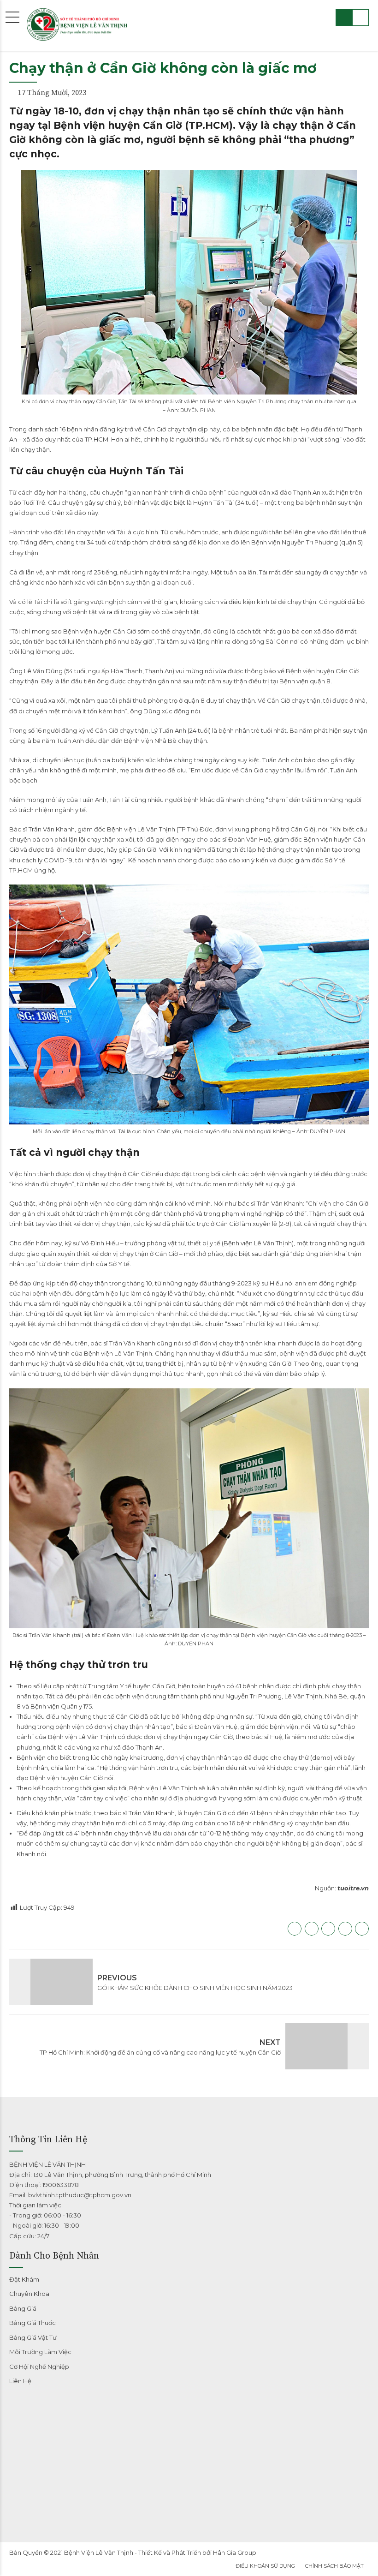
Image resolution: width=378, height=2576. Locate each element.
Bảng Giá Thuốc (32, 2323)
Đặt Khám (24, 2279)
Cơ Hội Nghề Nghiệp (39, 2367)
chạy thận (302, 602)
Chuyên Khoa (29, 2294)
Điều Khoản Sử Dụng (265, 2566)
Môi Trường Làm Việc (40, 2352)
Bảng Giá (23, 2308)
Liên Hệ (20, 2381)
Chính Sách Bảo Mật (334, 2566)
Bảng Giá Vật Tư (33, 2337)
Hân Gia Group (235, 2552)
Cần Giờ (154, 429)
